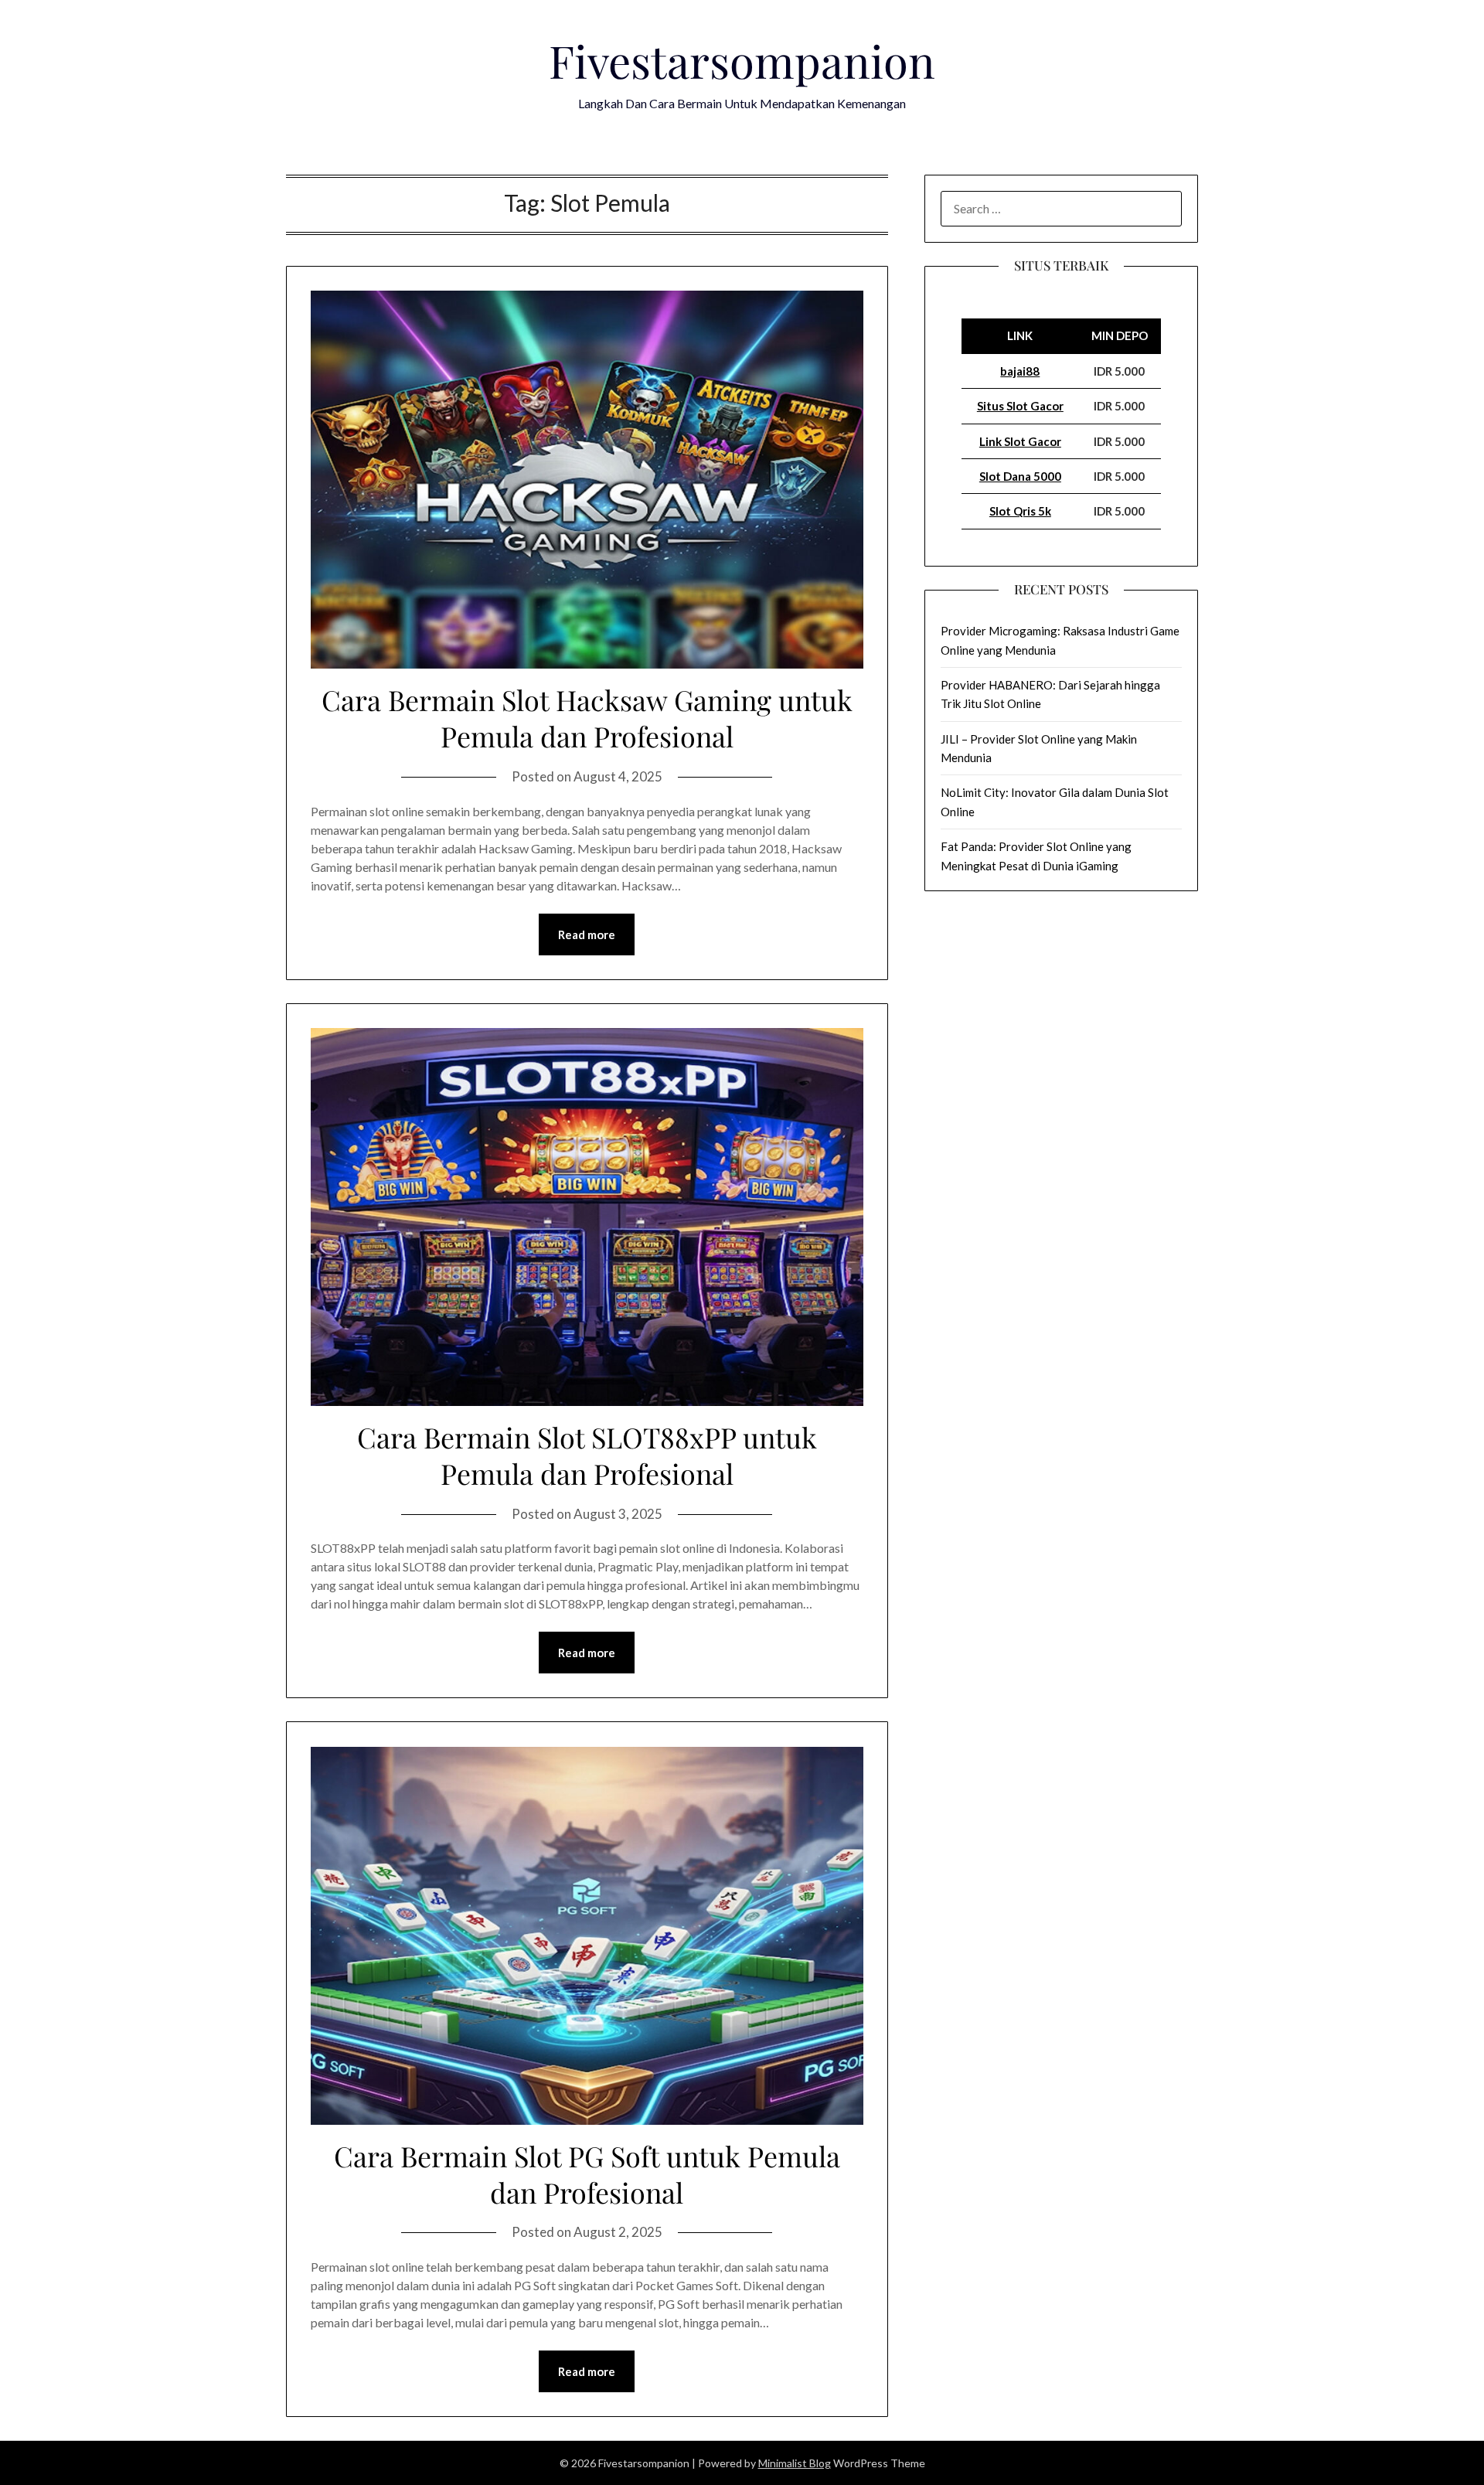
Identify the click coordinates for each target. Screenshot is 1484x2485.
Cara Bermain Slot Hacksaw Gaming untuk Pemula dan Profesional (587, 718)
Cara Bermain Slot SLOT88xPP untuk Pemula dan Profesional (587, 1455)
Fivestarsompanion (742, 60)
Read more (587, 934)
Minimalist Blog (795, 2463)
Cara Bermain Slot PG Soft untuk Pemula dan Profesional (587, 2174)
